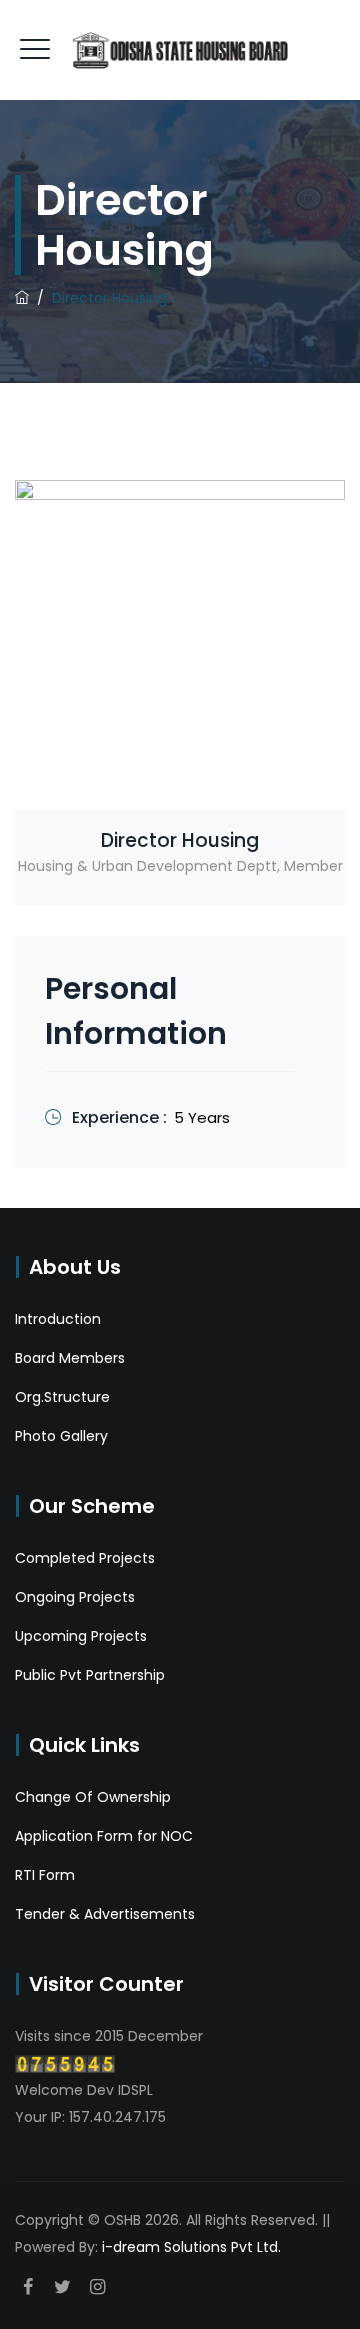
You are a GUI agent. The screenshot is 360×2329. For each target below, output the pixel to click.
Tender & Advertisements (105, 1914)
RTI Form (45, 1875)
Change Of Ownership (93, 1797)
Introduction (58, 1319)
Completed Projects (85, 1558)
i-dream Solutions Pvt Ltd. (191, 2247)
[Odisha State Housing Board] (180, 50)
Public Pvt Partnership (90, 1675)
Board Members (70, 1358)
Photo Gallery (61, 1436)
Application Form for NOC (104, 1836)
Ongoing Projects (75, 1597)
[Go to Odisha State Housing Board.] (22, 298)
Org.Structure (62, 1397)
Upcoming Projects (81, 1636)
